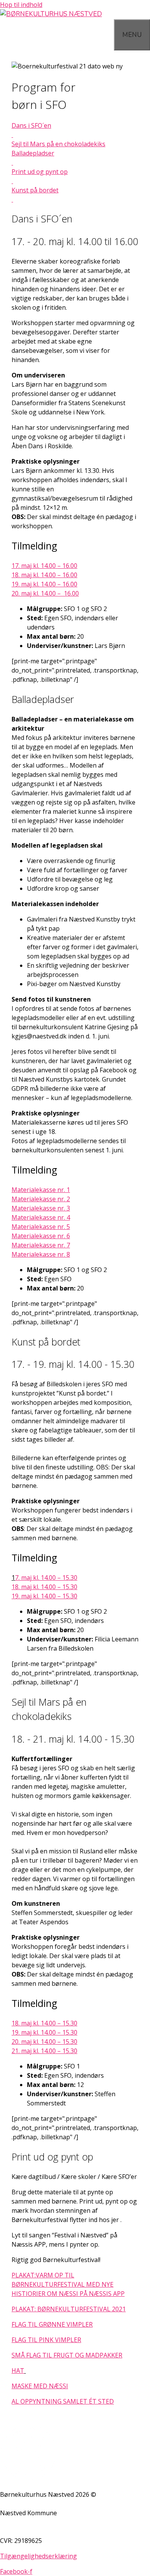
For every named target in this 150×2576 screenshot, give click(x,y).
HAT (18, 2371)
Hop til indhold (21, 5)
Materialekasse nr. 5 (41, 1227)
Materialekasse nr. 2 (41, 1199)
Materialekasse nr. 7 (41, 1245)
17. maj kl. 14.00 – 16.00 (44, 566)
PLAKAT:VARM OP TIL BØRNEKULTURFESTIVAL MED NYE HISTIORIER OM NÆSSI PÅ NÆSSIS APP (68, 2284)
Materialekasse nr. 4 (41, 1217)
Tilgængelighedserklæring (38, 2556)
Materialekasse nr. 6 (41, 1236)
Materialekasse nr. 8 (41, 1254)
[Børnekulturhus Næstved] (51, 14)
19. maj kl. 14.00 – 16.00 (44, 584)
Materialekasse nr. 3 (41, 1208)
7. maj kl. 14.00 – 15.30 (46, 1578)
